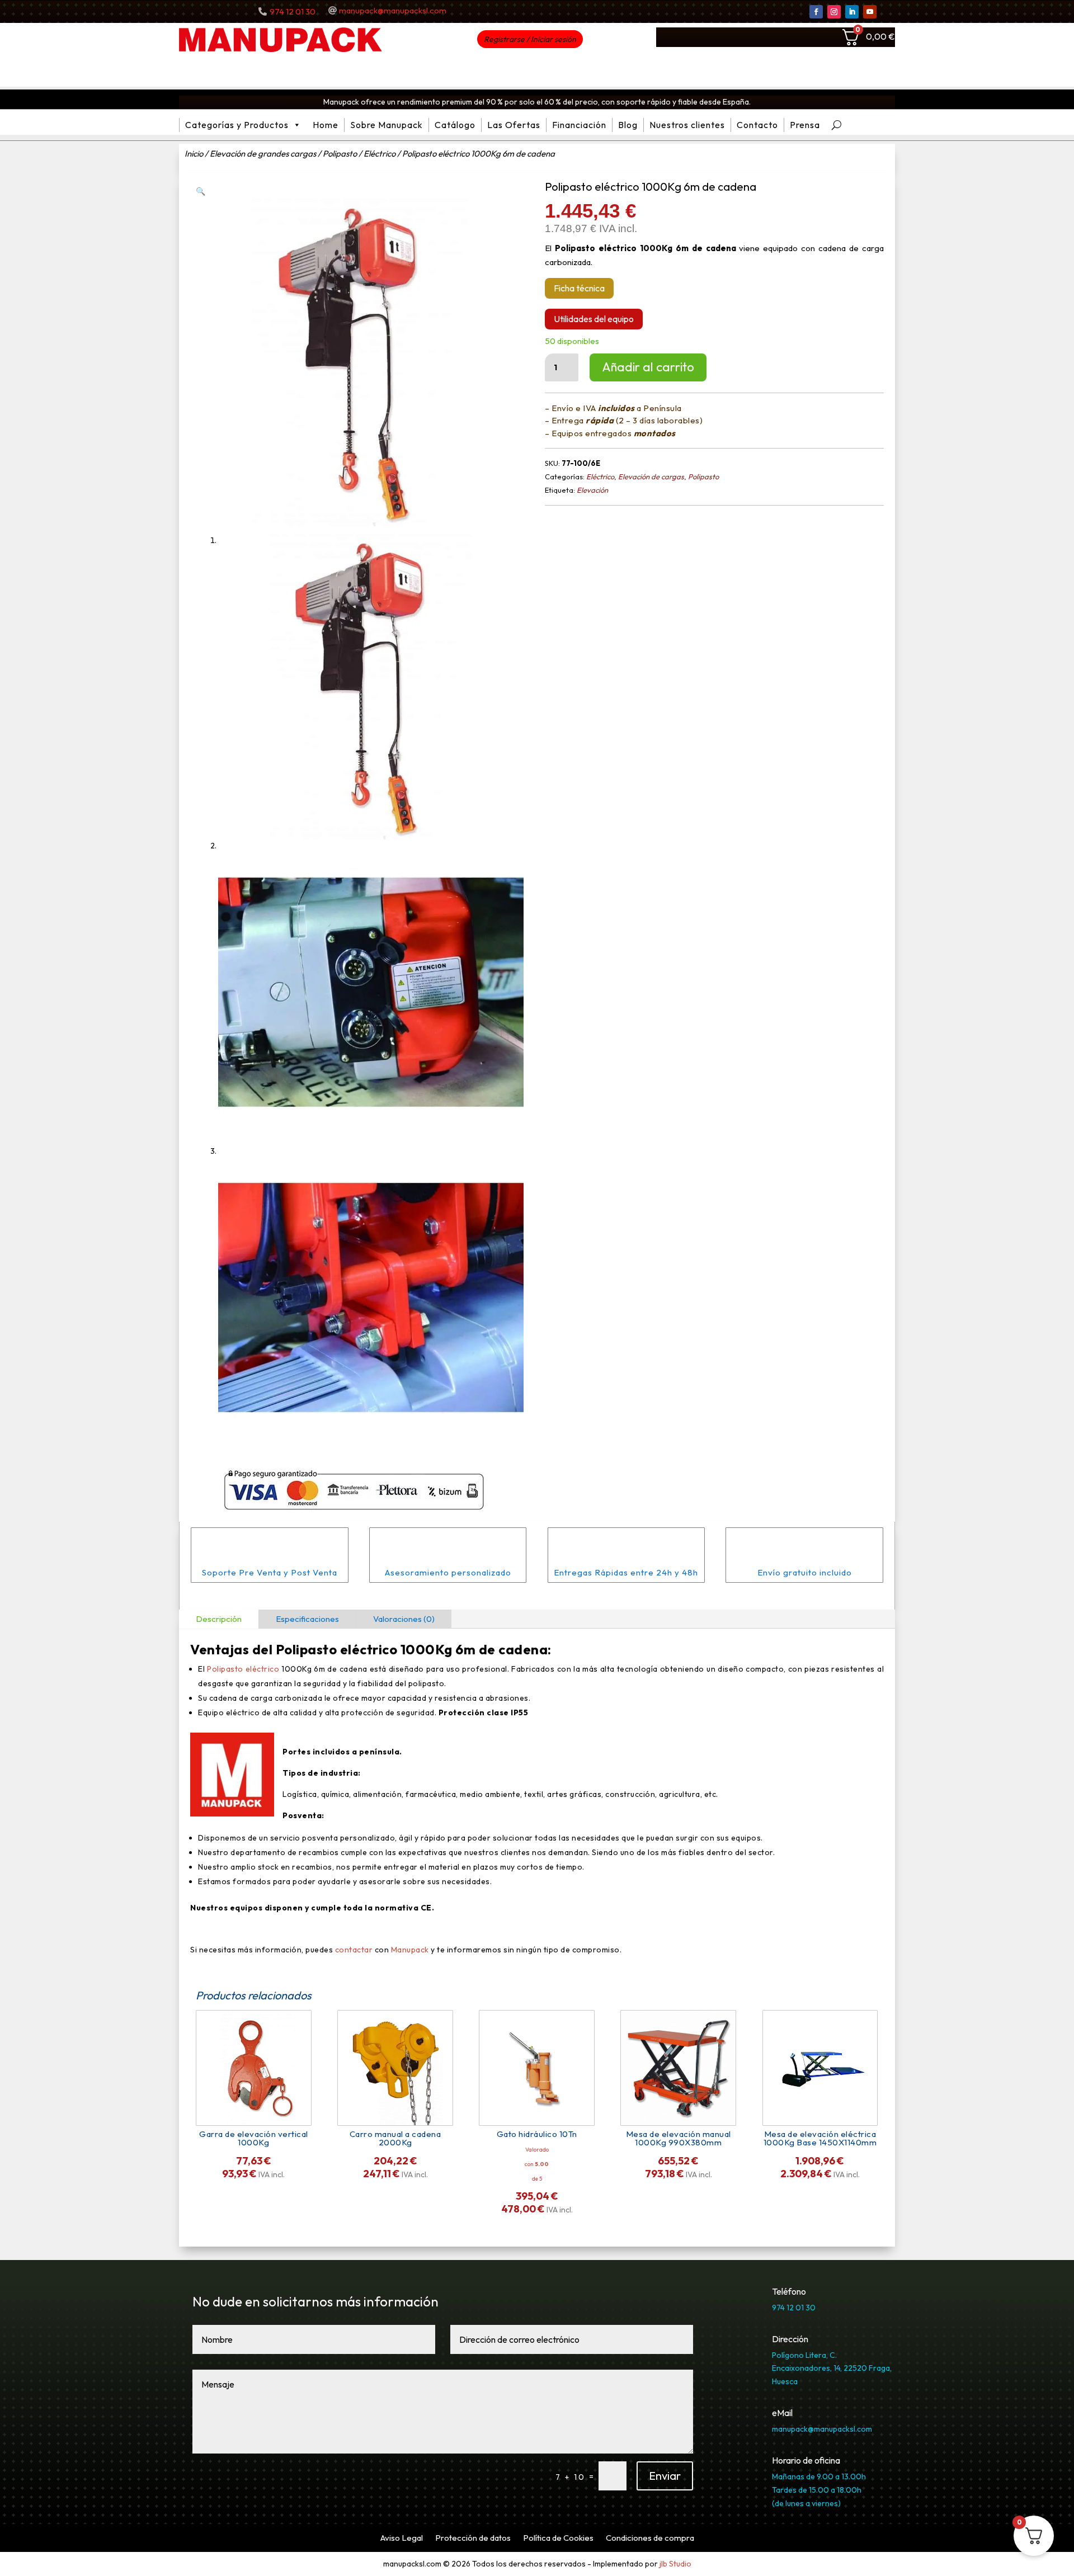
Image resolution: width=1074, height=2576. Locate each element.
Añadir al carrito (648, 367)
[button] (201, 191)
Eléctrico (380, 154)
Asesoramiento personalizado (448, 1572)
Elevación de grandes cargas (263, 154)
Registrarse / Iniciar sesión (530, 39)
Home (326, 125)
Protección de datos (473, 2539)
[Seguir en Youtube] (870, 12)
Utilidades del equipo (594, 319)
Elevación (592, 490)
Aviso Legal (402, 2539)
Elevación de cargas (651, 476)
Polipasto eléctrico (337, 1649)
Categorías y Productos (237, 125)
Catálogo (455, 125)
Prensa (805, 125)
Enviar (665, 2476)
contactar (354, 1950)
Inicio (194, 154)
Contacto (757, 125)
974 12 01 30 (293, 11)
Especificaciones (307, 1619)
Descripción (219, 1619)
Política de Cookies (558, 2539)
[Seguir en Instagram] (834, 12)
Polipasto (340, 154)
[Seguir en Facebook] (816, 12)
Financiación (579, 125)
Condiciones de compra (650, 2539)
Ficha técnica (579, 288)
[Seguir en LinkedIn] (852, 12)
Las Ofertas (514, 125)
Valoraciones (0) (404, 1619)
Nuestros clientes (687, 125)
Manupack (411, 1950)
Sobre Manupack (387, 125)
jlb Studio (675, 2564)
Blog (628, 125)
